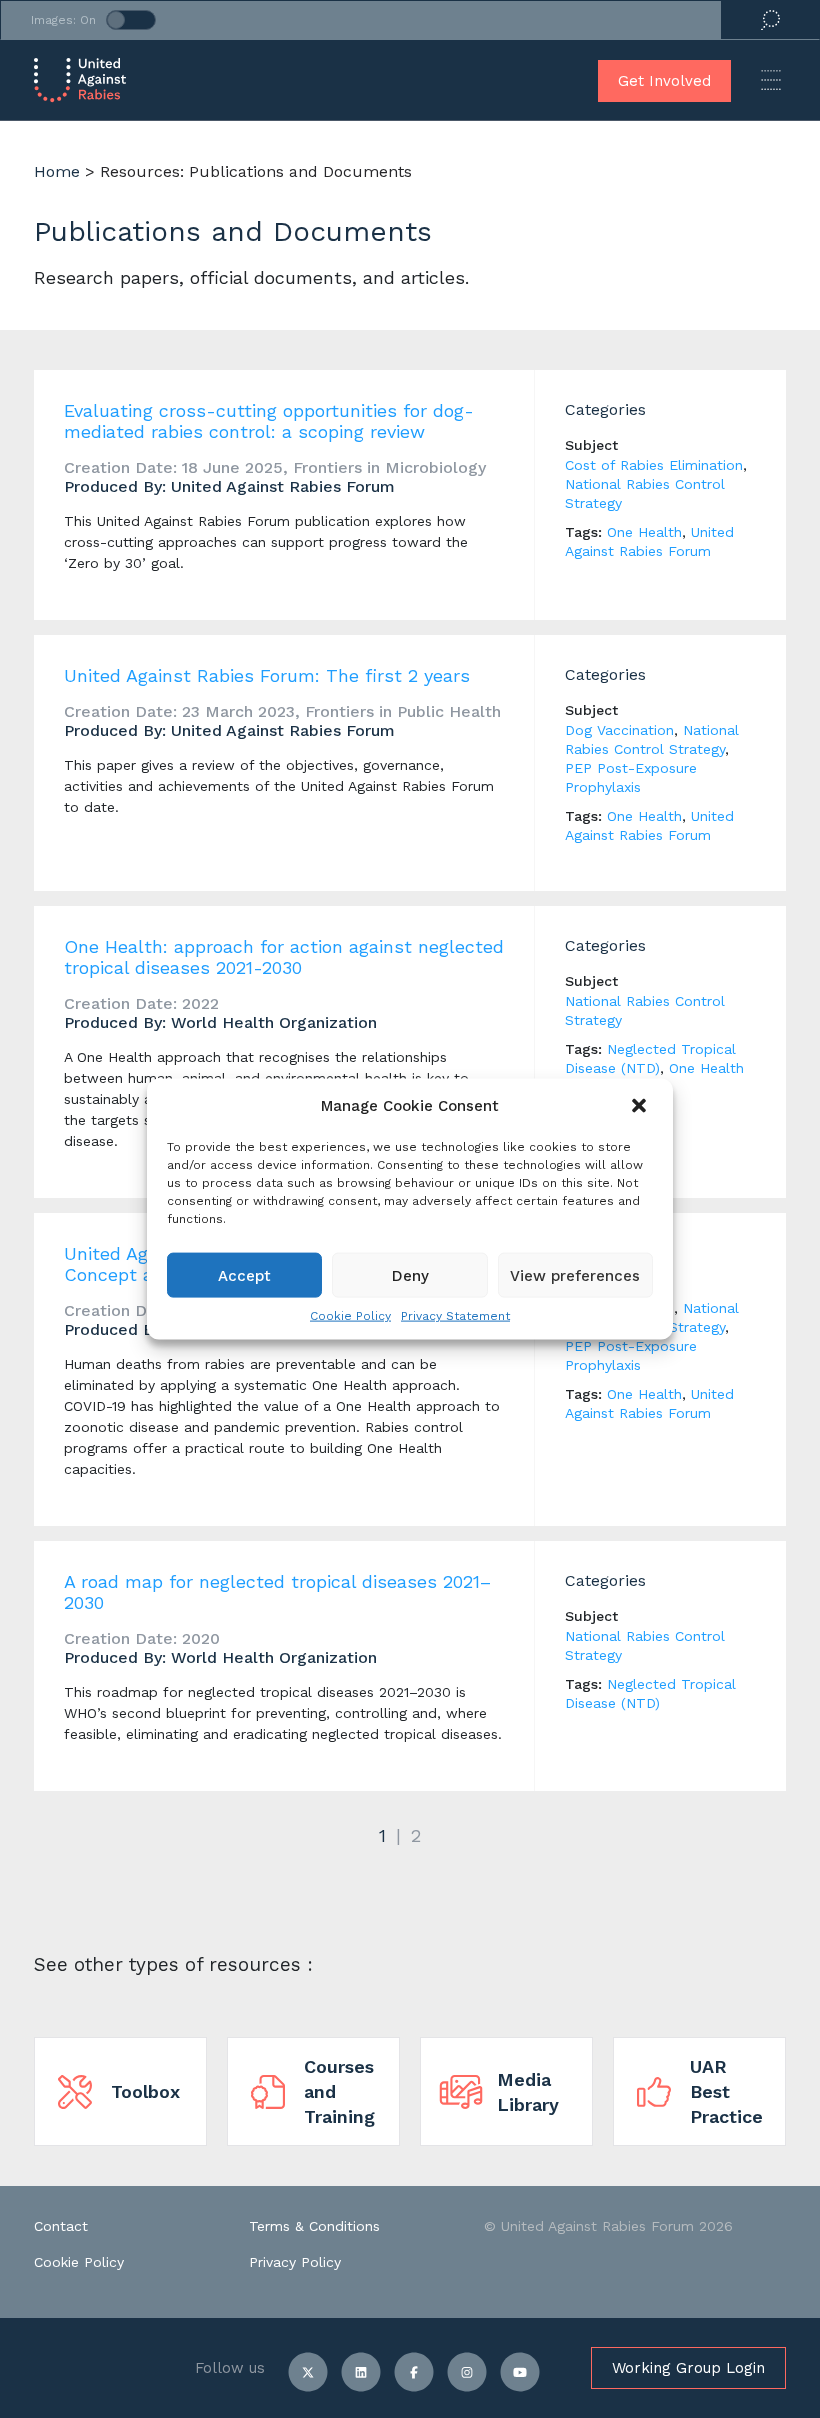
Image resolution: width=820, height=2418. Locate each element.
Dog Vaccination (619, 730)
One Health (644, 532)
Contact (61, 2226)
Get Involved (664, 81)
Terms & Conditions (314, 2226)
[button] (641, 1106)
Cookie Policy (350, 1316)
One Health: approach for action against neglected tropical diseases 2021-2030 (284, 957)
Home (57, 171)
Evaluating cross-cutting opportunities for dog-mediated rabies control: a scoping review (269, 421)
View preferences (575, 1275)
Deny (410, 1275)
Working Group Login (688, 2368)
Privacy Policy (295, 2262)
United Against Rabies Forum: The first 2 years (267, 675)
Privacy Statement (455, 1316)
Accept (244, 1275)
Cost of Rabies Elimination (654, 465)
